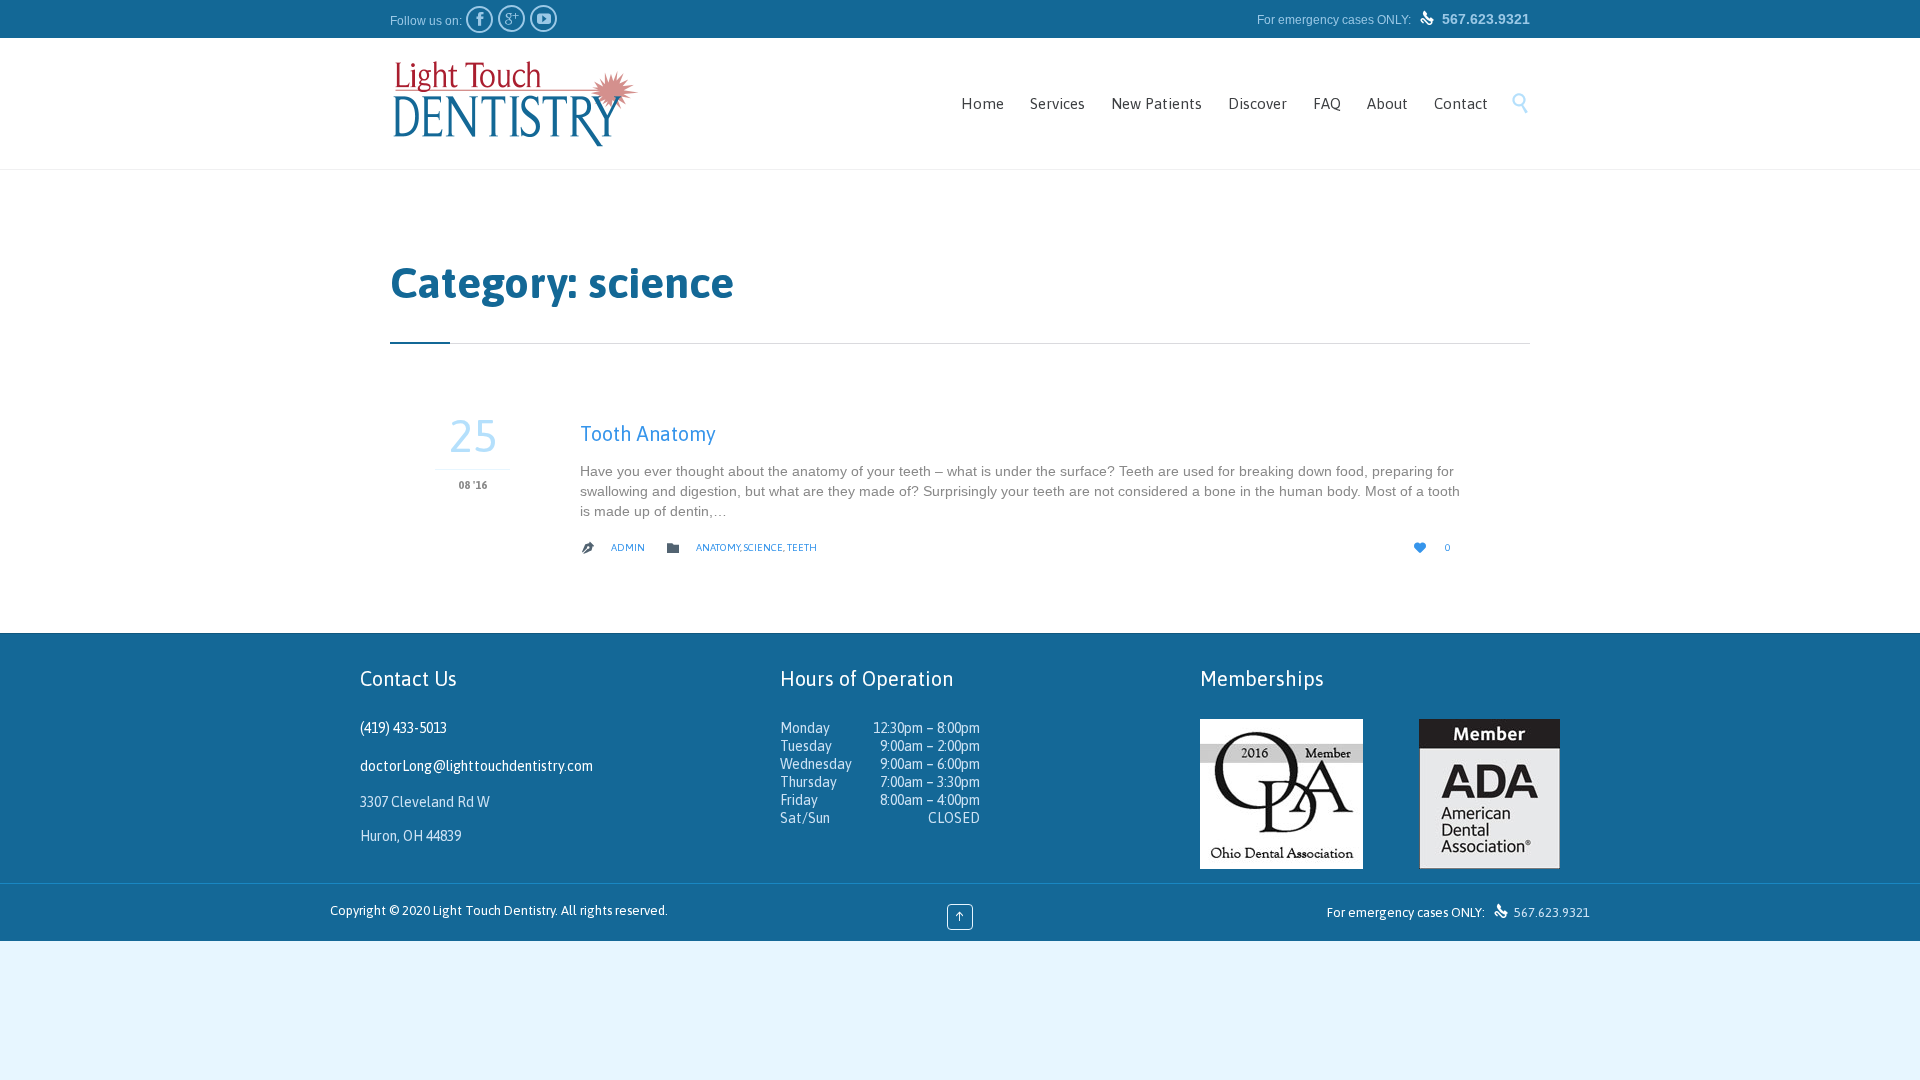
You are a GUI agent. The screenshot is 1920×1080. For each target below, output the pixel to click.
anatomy (718, 547)
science (763, 547)
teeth (802, 547)
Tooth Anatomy (648, 433)
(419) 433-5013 (403, 728)
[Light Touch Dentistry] (515, 103)
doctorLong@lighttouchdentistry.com (476, 766)
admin (628, 547)
